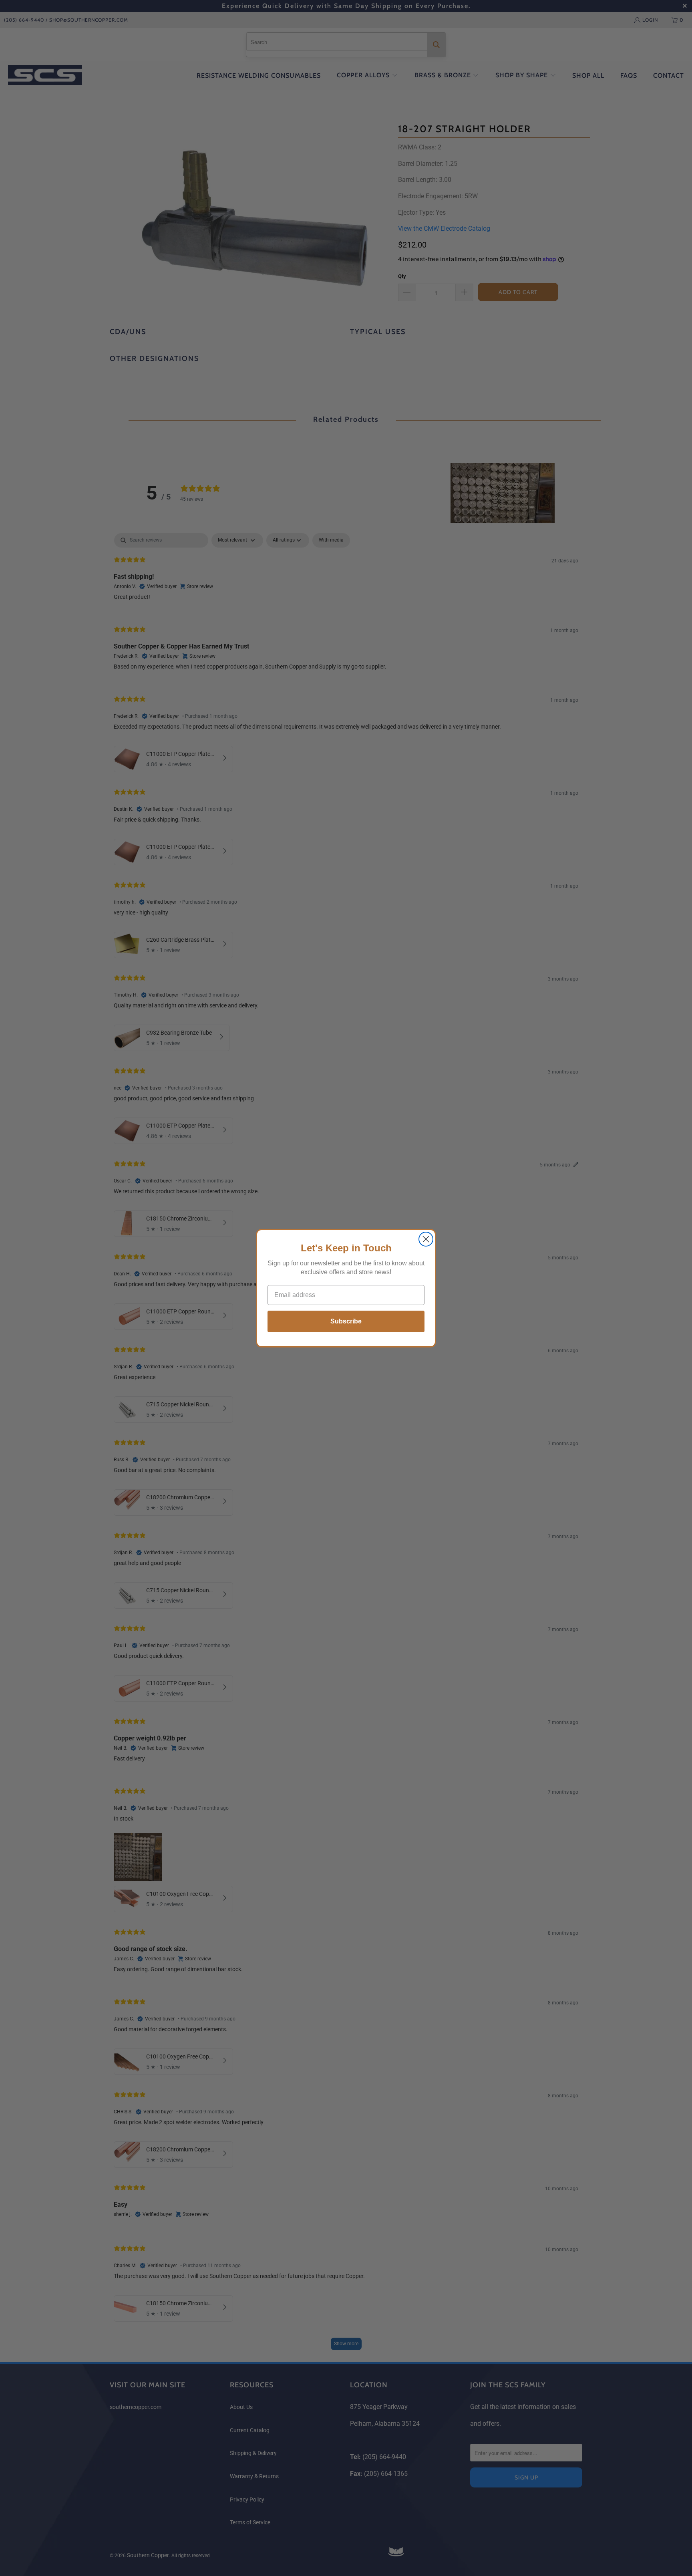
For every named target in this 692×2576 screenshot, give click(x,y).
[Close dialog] (426, 1239)
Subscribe (346, 1321)
